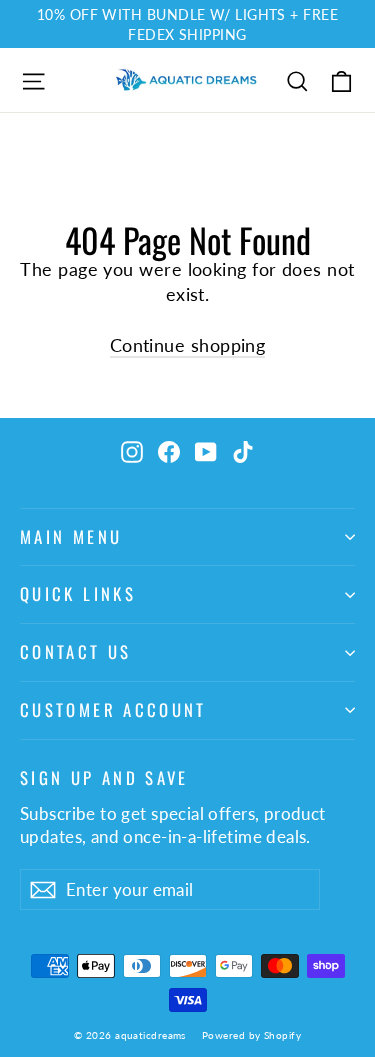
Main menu (71, 536)
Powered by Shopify (251, 1035)
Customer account (113, 709)
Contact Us (76, 651)
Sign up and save (104, 776)
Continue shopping (188, 345)
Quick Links (78, 593)
